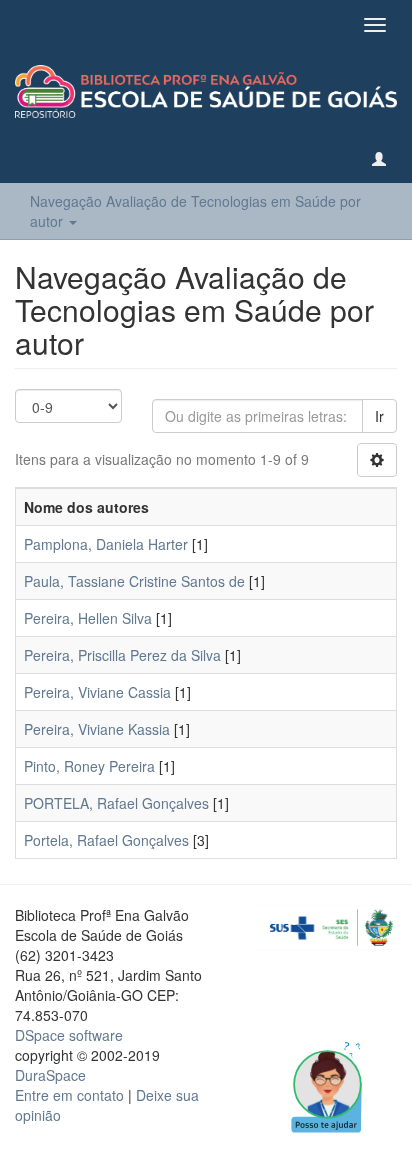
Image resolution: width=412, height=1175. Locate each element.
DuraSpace (50, 1075)
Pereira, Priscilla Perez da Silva (122, 655)
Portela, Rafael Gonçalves (106, 840)
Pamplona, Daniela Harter (106, 544)
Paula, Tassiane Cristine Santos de (134, 581)
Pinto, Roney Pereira (89, 766)
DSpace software (69, 1035)
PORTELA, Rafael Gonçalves (116, 803)
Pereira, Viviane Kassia (97, 729)
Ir (379, 416)
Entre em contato (69, 1095)
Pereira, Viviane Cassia (97, 692)
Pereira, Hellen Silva (88, 618)
